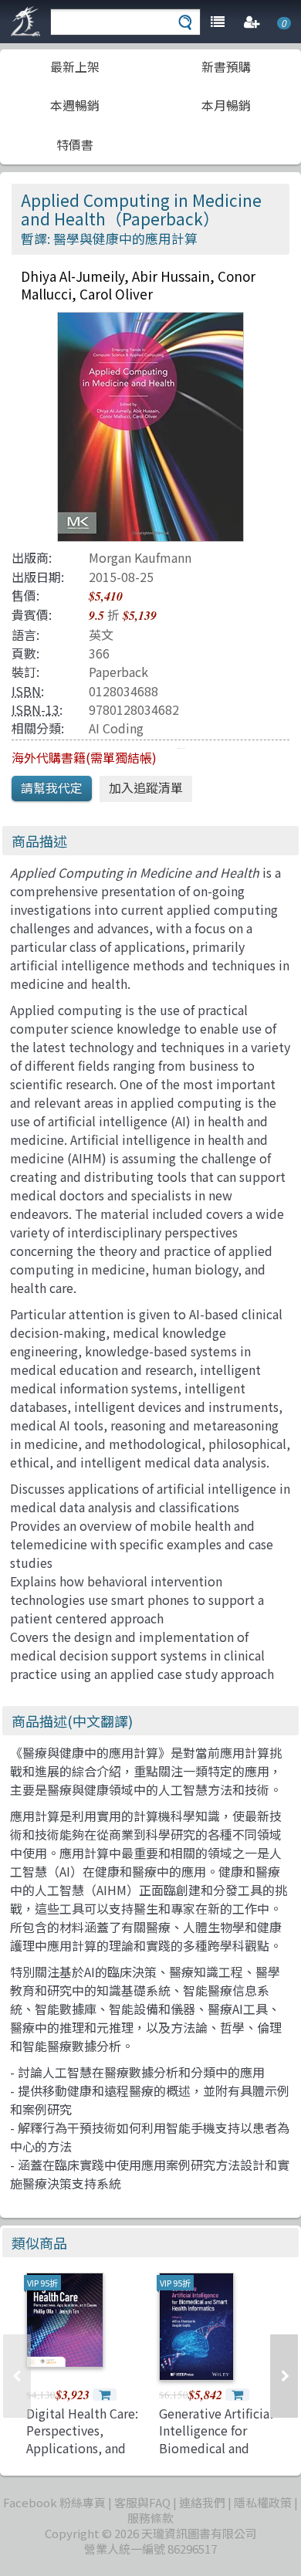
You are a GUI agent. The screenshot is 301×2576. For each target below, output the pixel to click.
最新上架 (75, 66)
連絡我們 (202, 2502)
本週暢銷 (75, 105)
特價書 (75, 144)
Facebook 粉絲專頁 (54, 2502)
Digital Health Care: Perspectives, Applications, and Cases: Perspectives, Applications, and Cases (84, 2456)
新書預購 (226, 66)
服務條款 (150, 2518)
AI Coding (116, 728)
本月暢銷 (226, 105)
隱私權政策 (263, 2502)
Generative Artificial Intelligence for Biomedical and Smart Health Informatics (216, 2448)
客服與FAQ (142, 2502)
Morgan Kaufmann (140, 557)
